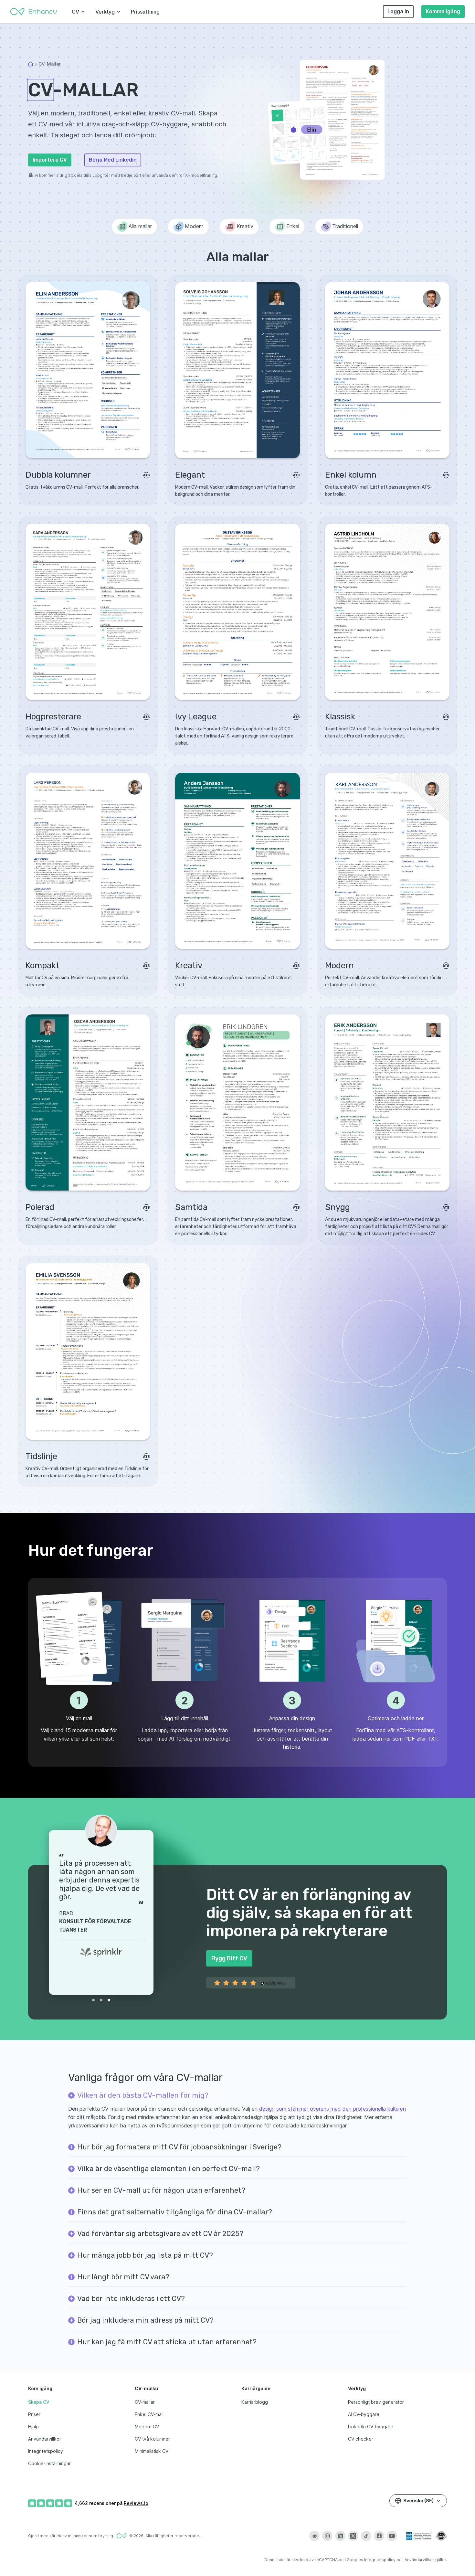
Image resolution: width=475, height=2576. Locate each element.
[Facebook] (379, 2536)
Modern (194, 226)
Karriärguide (256, 2388)
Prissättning (145, 12)
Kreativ (245, 226)
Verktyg (105, 12)
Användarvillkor (419, 2560)
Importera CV (50, 160)
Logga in (398, 11)
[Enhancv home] (34, 12)
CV (75, 12)
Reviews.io (136, 2503)
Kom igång (40, 2388)
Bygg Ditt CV (229, 1958)
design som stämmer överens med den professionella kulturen (332, 2109)
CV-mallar (147, 2388)
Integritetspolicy (380, 2560)
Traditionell (345, 226)
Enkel (293, 226)
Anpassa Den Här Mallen (88, 444)
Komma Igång (443, 11)
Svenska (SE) (418, 2501)
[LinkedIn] (340, 2536)
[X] (353, 2536)
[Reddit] (314, 2536)
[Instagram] (327, 2536)
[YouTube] (392, 2536)
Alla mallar (140, 226)
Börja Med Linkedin (113, 160)
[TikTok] (366, 2536)
